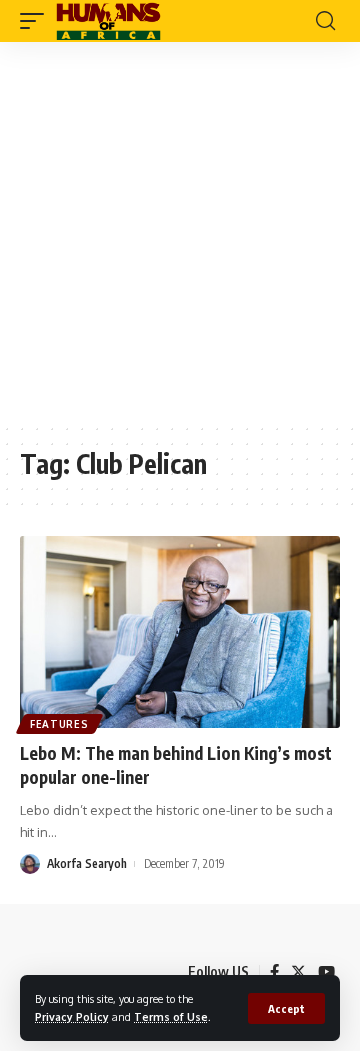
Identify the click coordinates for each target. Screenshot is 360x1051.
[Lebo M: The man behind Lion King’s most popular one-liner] (180, 632)
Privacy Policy (72, 1016)
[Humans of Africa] (108, 21)
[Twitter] (298, 972)
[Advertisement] (180, 232)
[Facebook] (274, 972)
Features (59, 724)
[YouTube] (326, 972)
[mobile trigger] (37, 21)
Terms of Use (171, 1016)
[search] (325, 21)
